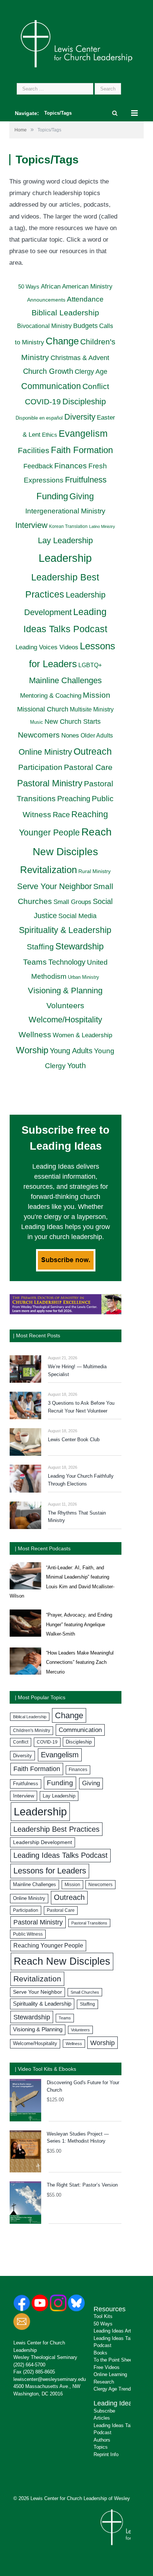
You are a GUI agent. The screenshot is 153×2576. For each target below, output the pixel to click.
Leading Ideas (115, 2403)
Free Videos (107, 2367)
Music (37, 722)
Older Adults (97, 735)
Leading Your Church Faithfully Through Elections (81, 1480)
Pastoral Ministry (50, 783)
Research (104, 2382)
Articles (102, 2418)
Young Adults (71, 1051)
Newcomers (39, 735)
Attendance (85, 299)
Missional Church (43, 709)
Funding (52, 496)
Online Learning (110, 2374)
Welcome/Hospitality (65, 1020)
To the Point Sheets (115, 2360)
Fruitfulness (86, 480)
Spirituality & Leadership (65, 930)
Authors (102, 2440)
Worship (32, 1050)
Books (100, 2353)
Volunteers (65, 1005)
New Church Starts (73, 722)
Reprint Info (106, 2454)
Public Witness (28, 1934)
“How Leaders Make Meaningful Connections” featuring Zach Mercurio (80, 1662)
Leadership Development (43, 1842)
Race (61, 815)
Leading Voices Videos (47, 647)
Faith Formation (82, 450)
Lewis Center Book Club (74, 1440)
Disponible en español (39, 418)
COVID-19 (43, 402)
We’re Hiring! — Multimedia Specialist (77, 1370)
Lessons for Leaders (50, 1871)
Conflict (96, 386)
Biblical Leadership (65, 313)
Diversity (80, 417)
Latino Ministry (102, 526)
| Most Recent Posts (37, 1335)
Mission (97, 695)
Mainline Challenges (65, 680)
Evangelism (83, 433)
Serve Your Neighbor (54, 886)
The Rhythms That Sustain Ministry (77, 1517)
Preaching (74, 799)
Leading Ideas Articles (117, 2331)
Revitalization (48, 870)
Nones (70, 735)
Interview (31, 525)
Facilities (34, 450)
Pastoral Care (88, 767)
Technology (67, 962)
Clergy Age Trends (113, 2389)
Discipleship (84, 402)
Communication (51, 386)
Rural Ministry (95, 871)
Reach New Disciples (62, 1961)
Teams (35, 962)
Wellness (35, 1034)
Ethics (50, 435)
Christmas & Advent (80, 358)
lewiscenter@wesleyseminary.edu (50, 2379)
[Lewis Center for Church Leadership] (76, 43)
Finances (71, 466)
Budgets (85, 326)
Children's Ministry (32, 1730)
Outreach (93, 751)
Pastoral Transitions (89, 1923)
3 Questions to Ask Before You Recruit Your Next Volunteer (81, 1407)
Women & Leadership (82, 1035)
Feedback (38, 466)
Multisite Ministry (92, 709)
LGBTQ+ (90, 665)
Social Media (77, 916)
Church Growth (48, 371)
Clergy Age (91, 372)
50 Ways (29, 286)
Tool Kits (103, 2316)
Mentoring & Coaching (51, 695)
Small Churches (85, 1992)
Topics (101, 2447)
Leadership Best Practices (56, 1829)
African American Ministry (77, 286)
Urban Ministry (84, 977)
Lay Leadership (65, 540)
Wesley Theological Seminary (45, 2357)
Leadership (65, 558)
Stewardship (79, 946)
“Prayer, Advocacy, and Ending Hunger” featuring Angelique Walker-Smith (79, 1624)
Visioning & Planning (65, 991)
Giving (82, 496)
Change (62, 341)
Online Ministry (45, 752)
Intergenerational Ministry (65, 511)
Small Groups (72, 902)
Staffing (40, 947)
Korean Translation (68, 526)
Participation (40, 767)
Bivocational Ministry (44, 326)
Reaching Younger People (48, 1945)
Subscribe (104, 2411)
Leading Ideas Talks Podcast (61, 1855)
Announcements (46, 300)
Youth (76, 1065)
